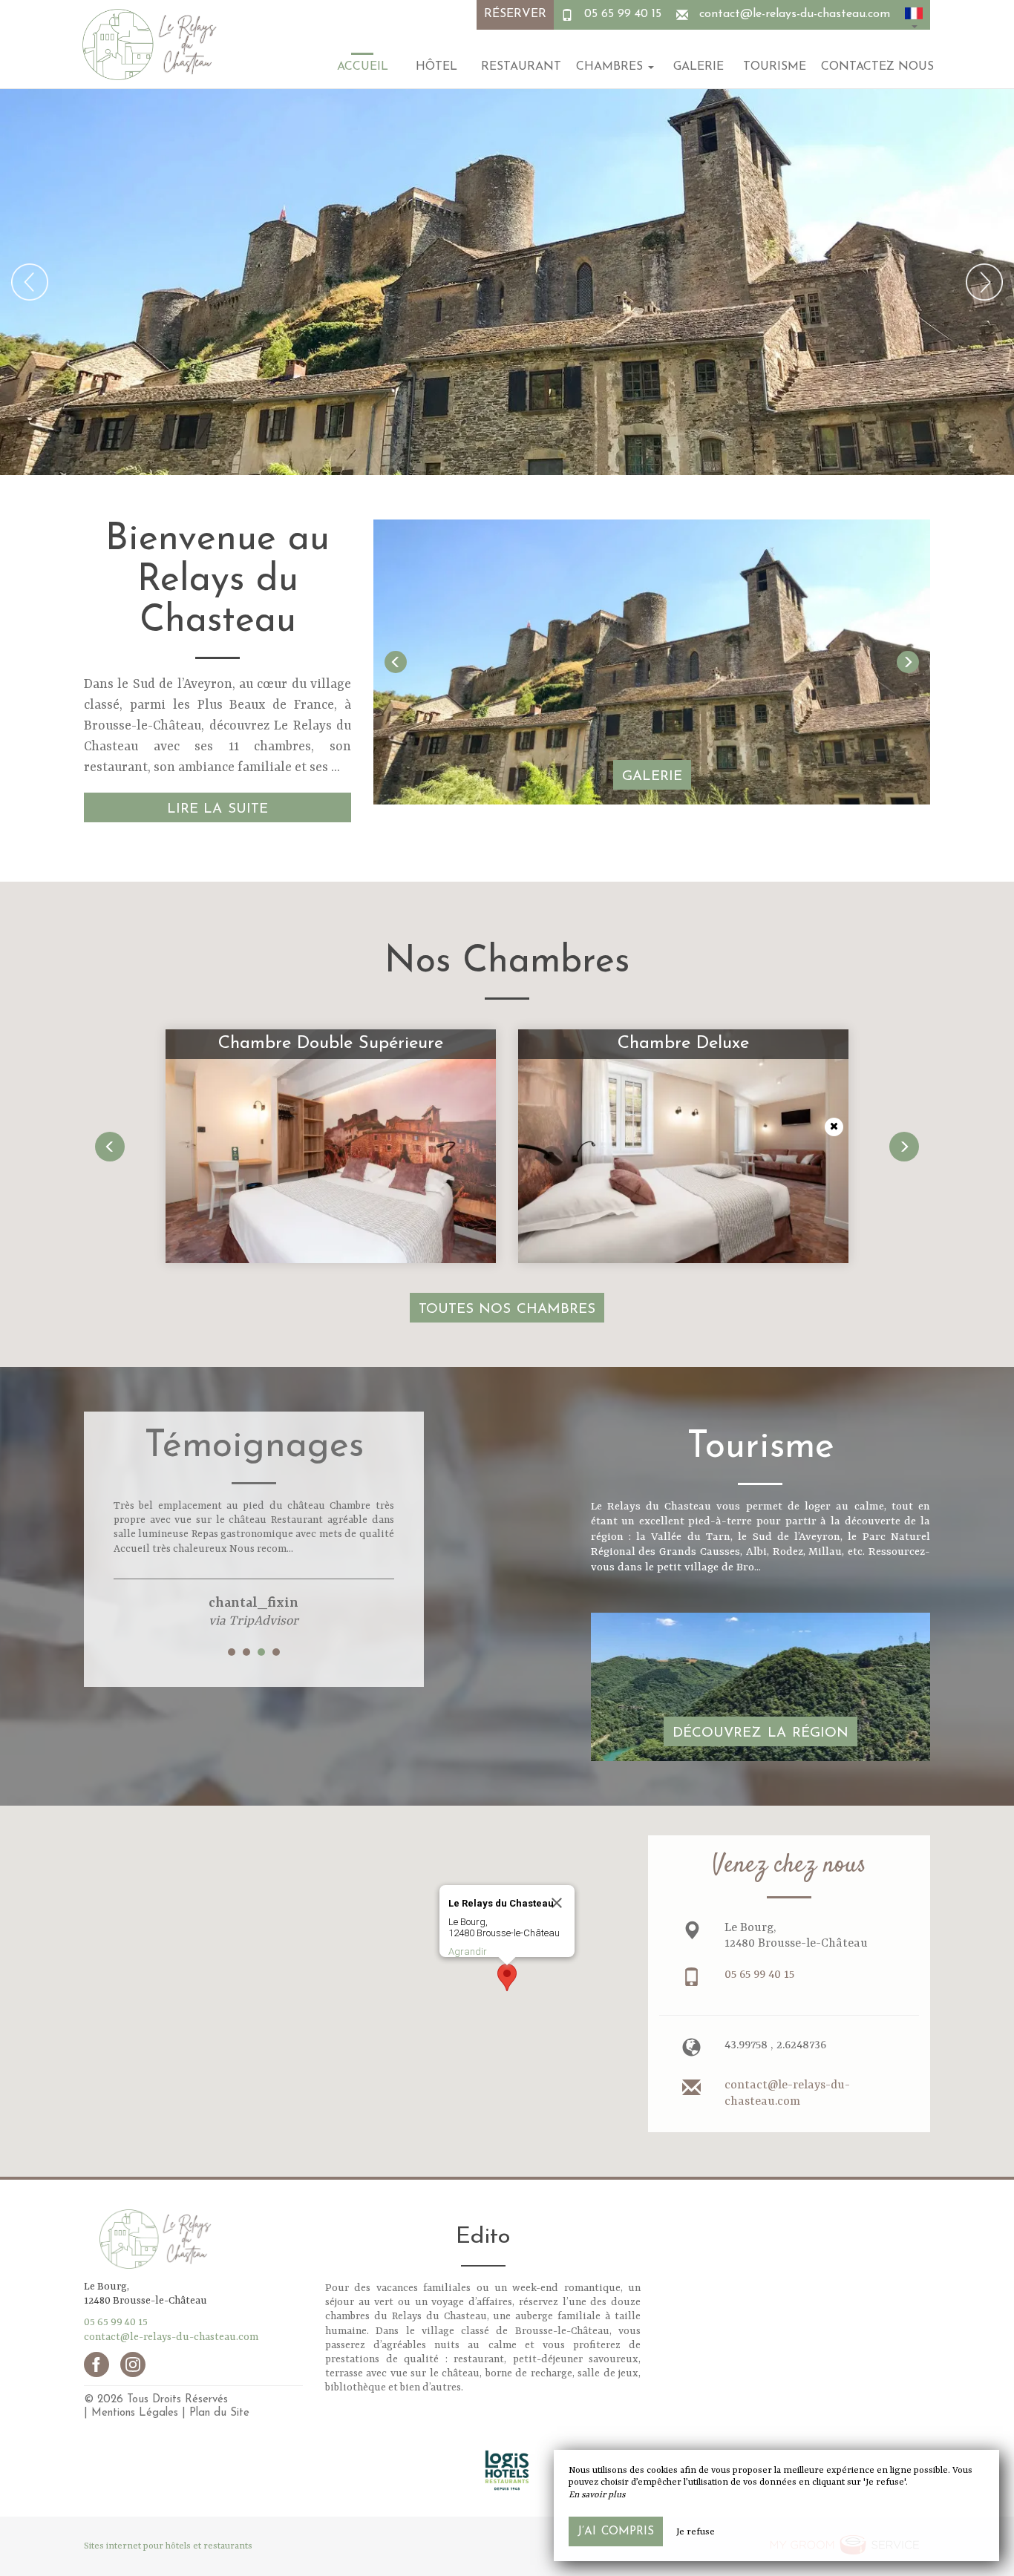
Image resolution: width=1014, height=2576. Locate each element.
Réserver (515, 14)
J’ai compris (616, 2531)
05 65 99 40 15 (623, 14)
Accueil (363, 67)
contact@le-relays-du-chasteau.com (795, 14)
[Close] (557, 1903)
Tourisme (775, 67)
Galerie (699, 67)
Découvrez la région (760, 1733)
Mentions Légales (135, 2413)
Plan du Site (219, 2413)
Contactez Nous (877, 67)
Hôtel (436, 67)
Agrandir (468, 1951)
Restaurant (521, 67)
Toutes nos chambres (507, 1310)
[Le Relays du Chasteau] (147, 45)
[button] (914, 15)
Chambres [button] (611, 67)
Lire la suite (218, 809)
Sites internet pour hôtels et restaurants (168, 2546)
